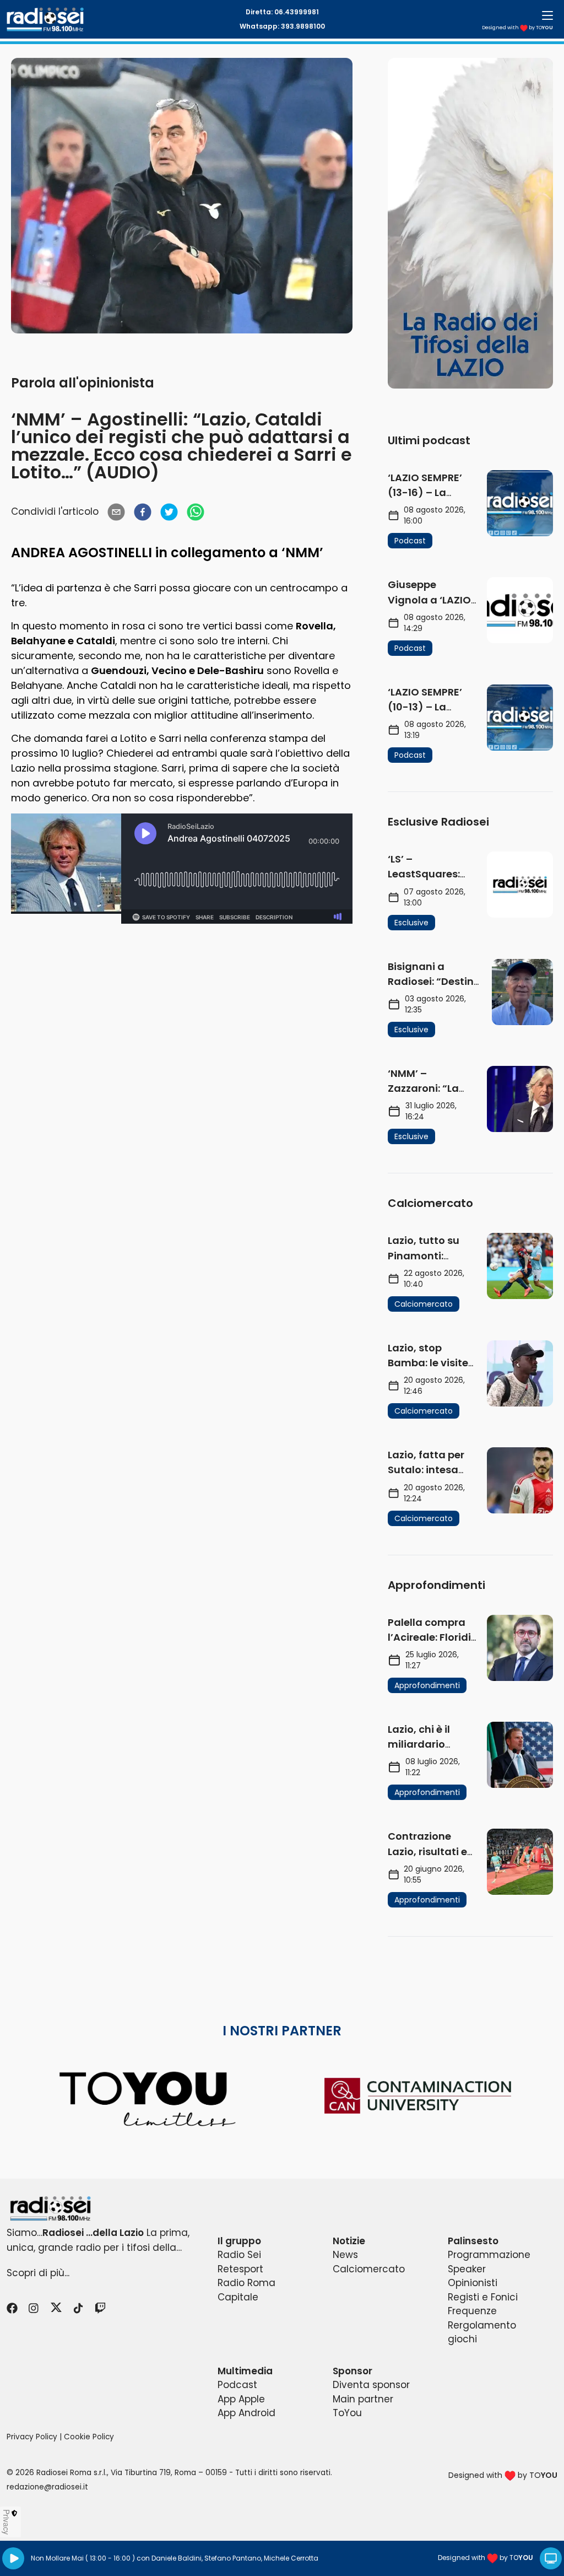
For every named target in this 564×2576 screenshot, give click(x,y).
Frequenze (472, 2311)
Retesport (240, 2269)
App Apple (241, 2399)
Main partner (363, 2399)
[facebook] (143, 512)
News (345, 2255)
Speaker (467, 2269)
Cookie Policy (89, 2437)
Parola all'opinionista (83, 383)
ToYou (347, 2413)
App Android (246, 2413)
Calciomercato (369, 2269)
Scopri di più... (38, 2273)
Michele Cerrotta (291, 2558)
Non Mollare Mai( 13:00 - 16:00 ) (83, 2558)
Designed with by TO (517, 28)
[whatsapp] (196, 512)
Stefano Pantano (233, 2558)
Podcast (237, 2385)
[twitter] (169, 512)
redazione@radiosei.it (47, 2487)
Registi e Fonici (483, 2297)
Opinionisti (473, 2283)
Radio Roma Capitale (246, 2290)
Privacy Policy (32, 2437)
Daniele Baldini (177, 2558)
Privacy (7, 2522)
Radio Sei (239, 2255)
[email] (116, 512)
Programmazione (489, 2255)
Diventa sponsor (371, 2385)
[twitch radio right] (470, 223)
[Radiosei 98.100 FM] (282, 2209)
